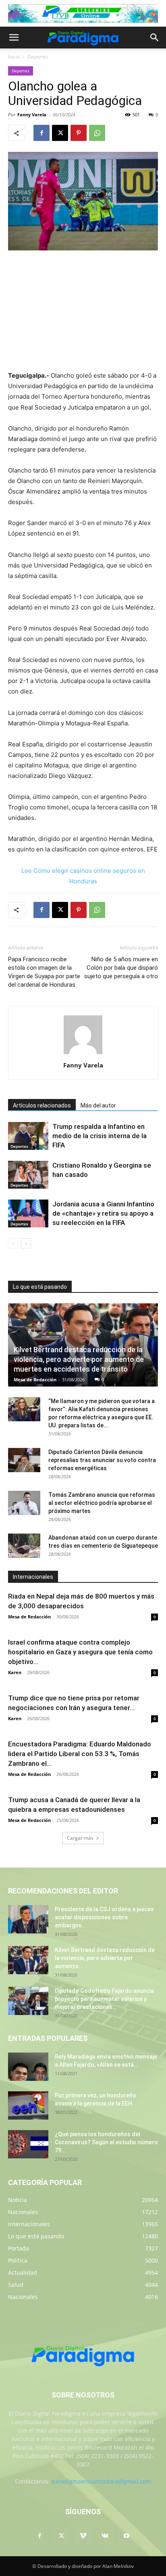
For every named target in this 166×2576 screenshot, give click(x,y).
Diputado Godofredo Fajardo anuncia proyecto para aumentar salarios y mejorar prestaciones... (104, 1999)
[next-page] (26, 1243)
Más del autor (98, 1105)
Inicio (14, 57)
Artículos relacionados (42, 1105)
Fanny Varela (32, 115)
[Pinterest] (79, 133)
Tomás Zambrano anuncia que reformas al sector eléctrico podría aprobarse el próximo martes (102, 1503)
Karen (15, 1672)
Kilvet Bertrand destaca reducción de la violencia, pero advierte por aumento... (105, 1958)
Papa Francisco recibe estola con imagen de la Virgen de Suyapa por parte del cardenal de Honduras (44, 972)
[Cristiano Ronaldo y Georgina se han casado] (28, 1175)
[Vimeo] (83, 2536)
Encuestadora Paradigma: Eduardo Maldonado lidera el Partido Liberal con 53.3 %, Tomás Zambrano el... (80, 1754)
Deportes (38, 57)
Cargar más (80, 1838)
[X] (60, 133)
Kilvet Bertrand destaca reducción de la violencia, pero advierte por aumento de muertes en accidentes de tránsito (79, 1359)
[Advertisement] (83, 311)
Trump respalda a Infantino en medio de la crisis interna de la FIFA (100, 1136)
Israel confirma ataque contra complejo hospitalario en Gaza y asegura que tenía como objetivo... (80, 1652)
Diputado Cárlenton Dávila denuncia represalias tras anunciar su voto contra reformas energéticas (102, 1460)
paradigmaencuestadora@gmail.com (101, 2481)
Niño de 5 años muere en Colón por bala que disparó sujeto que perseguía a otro (121, 968)
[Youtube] (127, 2536)
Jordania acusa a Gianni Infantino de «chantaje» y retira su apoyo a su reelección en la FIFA (103, 1213)
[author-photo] (83, 1054)
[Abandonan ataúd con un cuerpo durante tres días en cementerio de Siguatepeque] (24, 1546)
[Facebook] (41, 133)
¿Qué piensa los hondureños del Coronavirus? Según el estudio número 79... (106, 2142)
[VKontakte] (105, 2536)
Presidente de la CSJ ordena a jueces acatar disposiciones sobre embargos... (104, 1917)
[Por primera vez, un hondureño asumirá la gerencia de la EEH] (28, 2105)
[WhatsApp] (97, 133)
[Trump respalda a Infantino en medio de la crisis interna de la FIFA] (28, 1136)
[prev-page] (13, 1243)
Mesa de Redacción (35, 1379)
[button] (14, 38)
